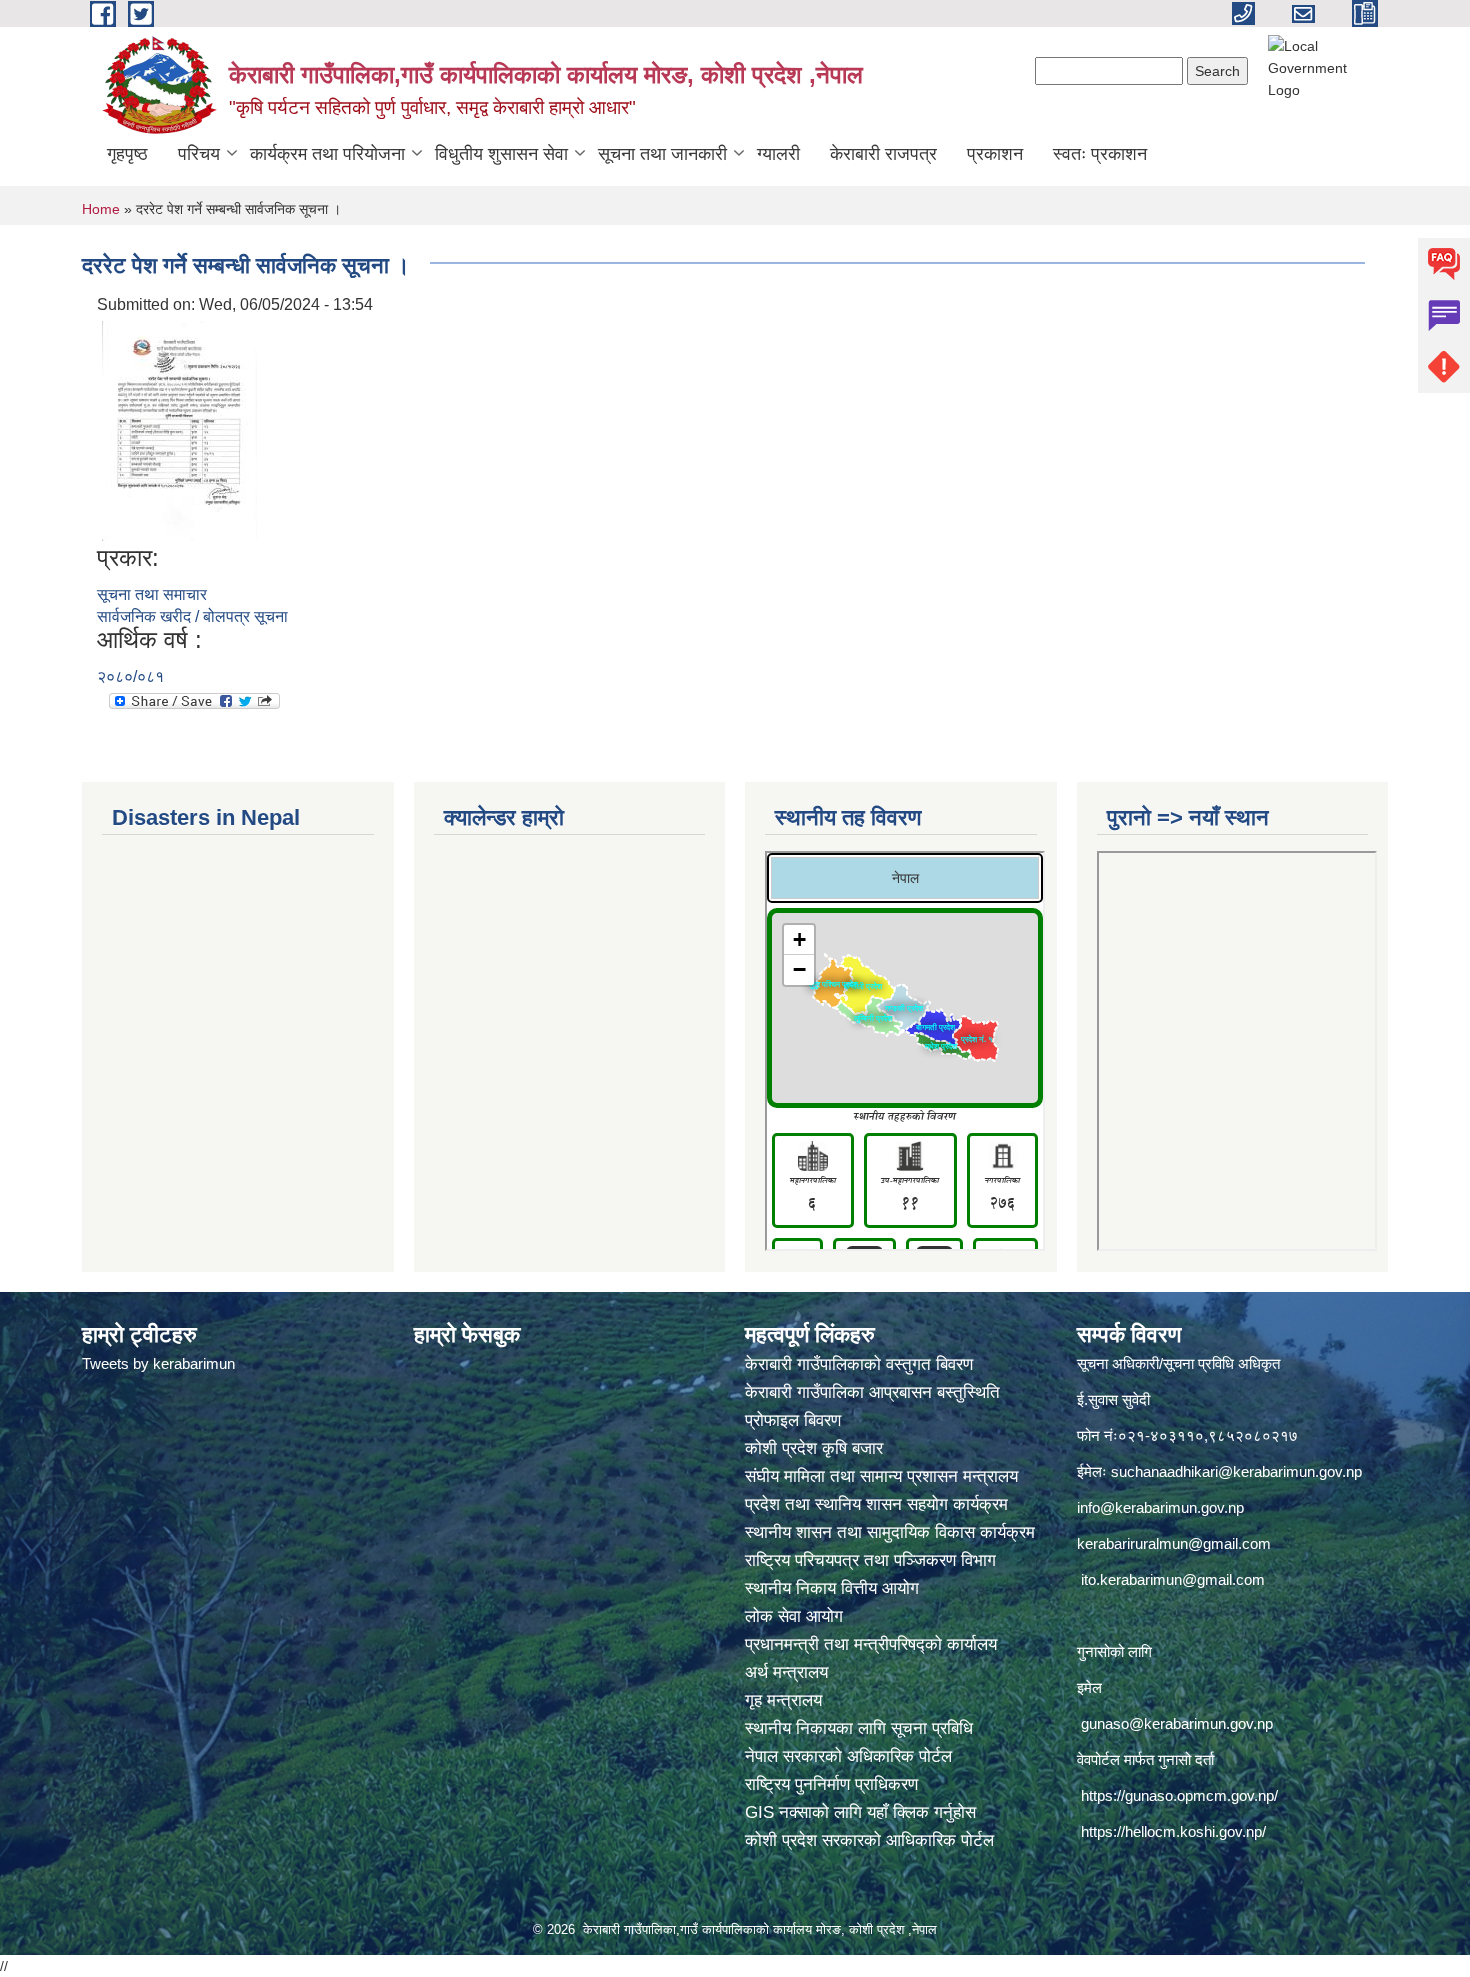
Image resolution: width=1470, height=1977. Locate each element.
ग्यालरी (778, 154)
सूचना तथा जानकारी (662, 154)
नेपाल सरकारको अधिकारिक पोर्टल (848, 1756)
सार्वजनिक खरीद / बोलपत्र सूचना (192, 616)
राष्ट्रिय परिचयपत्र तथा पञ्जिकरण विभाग (873, 1560)
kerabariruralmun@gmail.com (1174, 1543)
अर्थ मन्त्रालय (786, 1672)
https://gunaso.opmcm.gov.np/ (1179, 1795)
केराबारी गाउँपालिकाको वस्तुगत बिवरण (861, 1364)
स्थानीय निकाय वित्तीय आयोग (834, 1588)
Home (101, 209)
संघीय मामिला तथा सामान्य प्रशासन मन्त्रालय (884, 1476)
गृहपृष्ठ (127, 154)
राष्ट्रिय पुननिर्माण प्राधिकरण (831, 1784)
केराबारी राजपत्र (883, 154)
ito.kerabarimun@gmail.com (1173, 1579)
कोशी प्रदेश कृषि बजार (816, 1448)
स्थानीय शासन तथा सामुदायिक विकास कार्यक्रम (890, 1532)
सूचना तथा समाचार (152, 594)
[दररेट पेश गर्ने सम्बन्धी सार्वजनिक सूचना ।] (179, 429)
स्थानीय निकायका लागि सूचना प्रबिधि (859, 1728)
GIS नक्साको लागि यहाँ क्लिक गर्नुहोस (860, 1812)
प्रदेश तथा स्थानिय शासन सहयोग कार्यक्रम (879, 1504)
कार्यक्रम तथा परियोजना (327, 154)
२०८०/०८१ (130, 676)
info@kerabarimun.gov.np (1160, 1507)
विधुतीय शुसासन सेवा (501, 154)
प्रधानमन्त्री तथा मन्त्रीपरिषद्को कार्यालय (873, 1644)
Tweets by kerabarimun (158, 1363)
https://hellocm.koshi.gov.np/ (1173, 1831)
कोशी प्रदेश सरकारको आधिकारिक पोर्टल (869, 1840)
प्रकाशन (995, 154)
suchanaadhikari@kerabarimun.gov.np (1236, 1471)
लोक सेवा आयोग (796, 1616)
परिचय (199, 154)
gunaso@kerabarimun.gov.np (1177, 1723)
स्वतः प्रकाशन (1100, 154)
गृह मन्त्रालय (783, 1700)
